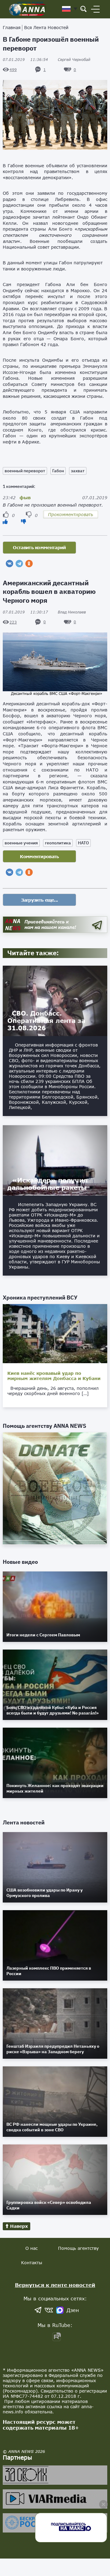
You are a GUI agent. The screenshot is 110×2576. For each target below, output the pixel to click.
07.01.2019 (25, 60)
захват (78, 471)
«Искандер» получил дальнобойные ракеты (48, 1184)
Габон (58, 471)
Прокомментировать (71, 514)
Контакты (32, 2263)
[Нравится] (5, 521)
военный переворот (25, 471)
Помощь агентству (78, 2248)
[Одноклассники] (29, 564)
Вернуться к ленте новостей (55, 2285)
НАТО (83, 843)
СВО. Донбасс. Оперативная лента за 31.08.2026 (46, 1020)
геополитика (58, 843)
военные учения (21, 843)
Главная (12, 27)
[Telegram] (19, 564)
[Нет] (24, 521)
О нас (31, 2248)
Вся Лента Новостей (46, 27)
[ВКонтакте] (9, 564)
